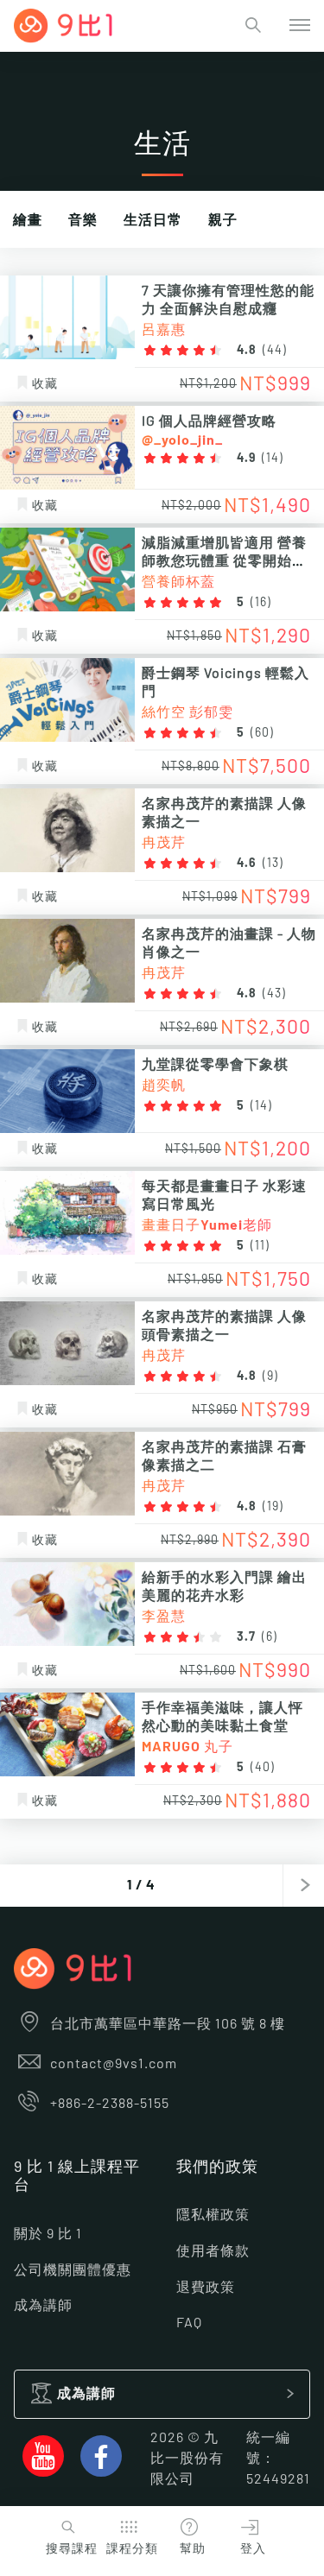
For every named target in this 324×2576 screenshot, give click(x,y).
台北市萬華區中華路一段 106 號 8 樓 (168, 2024)
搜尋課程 (72, 2549)
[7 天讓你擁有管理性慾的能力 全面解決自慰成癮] (67, 317)
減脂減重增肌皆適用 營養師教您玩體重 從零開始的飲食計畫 (224, 561)
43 (274, 994)
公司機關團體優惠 (73, 2270)
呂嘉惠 (164, 330)
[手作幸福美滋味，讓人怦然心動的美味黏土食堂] (67, 1734)
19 (273, 1507)
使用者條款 (213, 2251)
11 (260, 1246)
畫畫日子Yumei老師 (207, 1225)
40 (263, 1768)
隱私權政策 (213, 2215)
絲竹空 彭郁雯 (187, 712)
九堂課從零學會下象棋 (215, 1065)
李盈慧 (164, 1617)
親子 (223, 220)
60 (262, 733)
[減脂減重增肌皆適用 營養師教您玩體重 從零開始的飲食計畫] (67, 570)
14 (273, 459)
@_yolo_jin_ (182, 440)
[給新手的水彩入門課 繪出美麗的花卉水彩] (67, 1604)
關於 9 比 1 (48, 2234)
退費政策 (206, 2288)
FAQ (189, 2323)
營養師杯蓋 (178, 582)
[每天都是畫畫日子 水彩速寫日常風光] (67, 1213)
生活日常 (153, 220)
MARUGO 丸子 (187, 1747)
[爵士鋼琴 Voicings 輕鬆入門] (67, 700)
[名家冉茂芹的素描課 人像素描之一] (67, 830)
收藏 (45, 384)
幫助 (193, 2549)
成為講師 (43, 2306)
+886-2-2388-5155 (110, 2104)
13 (273, 864)
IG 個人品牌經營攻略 (209, 421)
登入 (253, 2549)
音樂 (83, 220)
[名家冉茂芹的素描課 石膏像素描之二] (67, 1474)
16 (261, 603)
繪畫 (28, 220)
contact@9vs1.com (114, 2064)
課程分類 (132, 2549)
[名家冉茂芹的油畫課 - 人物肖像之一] (67, 961)
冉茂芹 (164, 843)
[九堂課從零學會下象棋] (67, 1091)
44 (275, 351)
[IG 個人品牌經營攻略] (67, 448)
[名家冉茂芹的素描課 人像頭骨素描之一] (67, 1343)
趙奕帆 (164, 1085)
